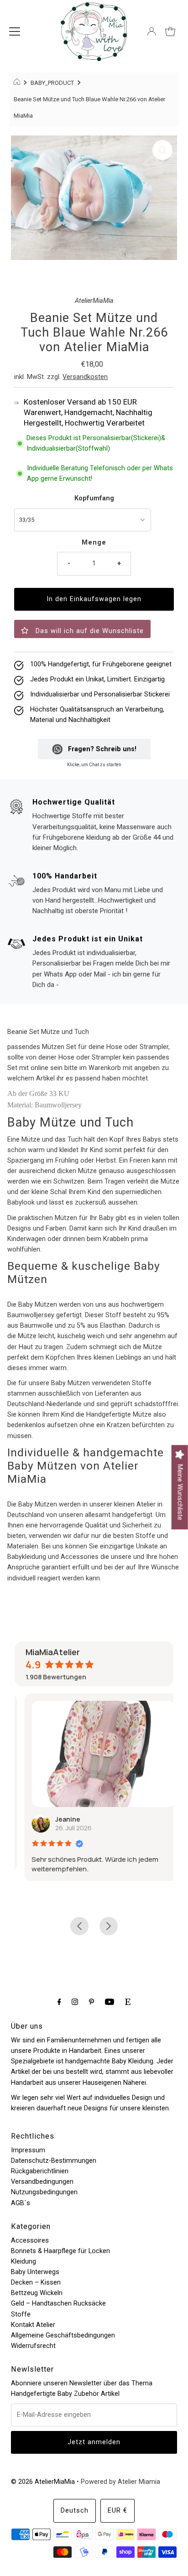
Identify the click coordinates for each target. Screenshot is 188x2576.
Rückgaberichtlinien (40, 2171)
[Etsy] (128, 2002)
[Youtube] (110, 2002)
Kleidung (23, 2262)
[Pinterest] (91, 2002)
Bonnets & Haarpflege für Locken (60, 2251)
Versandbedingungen (42, 2182)
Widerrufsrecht (33, 2346)
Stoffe (21, 2314)
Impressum (28, 2150)
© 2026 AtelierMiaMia (43, 2482)
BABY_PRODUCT (52, 83)
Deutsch (75, 2511)
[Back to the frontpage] (18, 83)
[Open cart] (170, 31)
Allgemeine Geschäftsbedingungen (63, 2335)
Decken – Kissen (36, 2283)
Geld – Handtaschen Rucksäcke (58, 2303)
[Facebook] (59, 2002)
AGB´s (21, 2203)
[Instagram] (75, 2002)
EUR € (117, 2511)
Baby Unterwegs (35, 2272)
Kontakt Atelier (33, 2325)
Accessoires (30, 2241)
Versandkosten (85, 377)
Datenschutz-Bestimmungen (54, 2161)
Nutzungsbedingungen (44, 2192)
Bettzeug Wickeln (37, 2293)
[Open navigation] (15, 31)
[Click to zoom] (162, 150)
